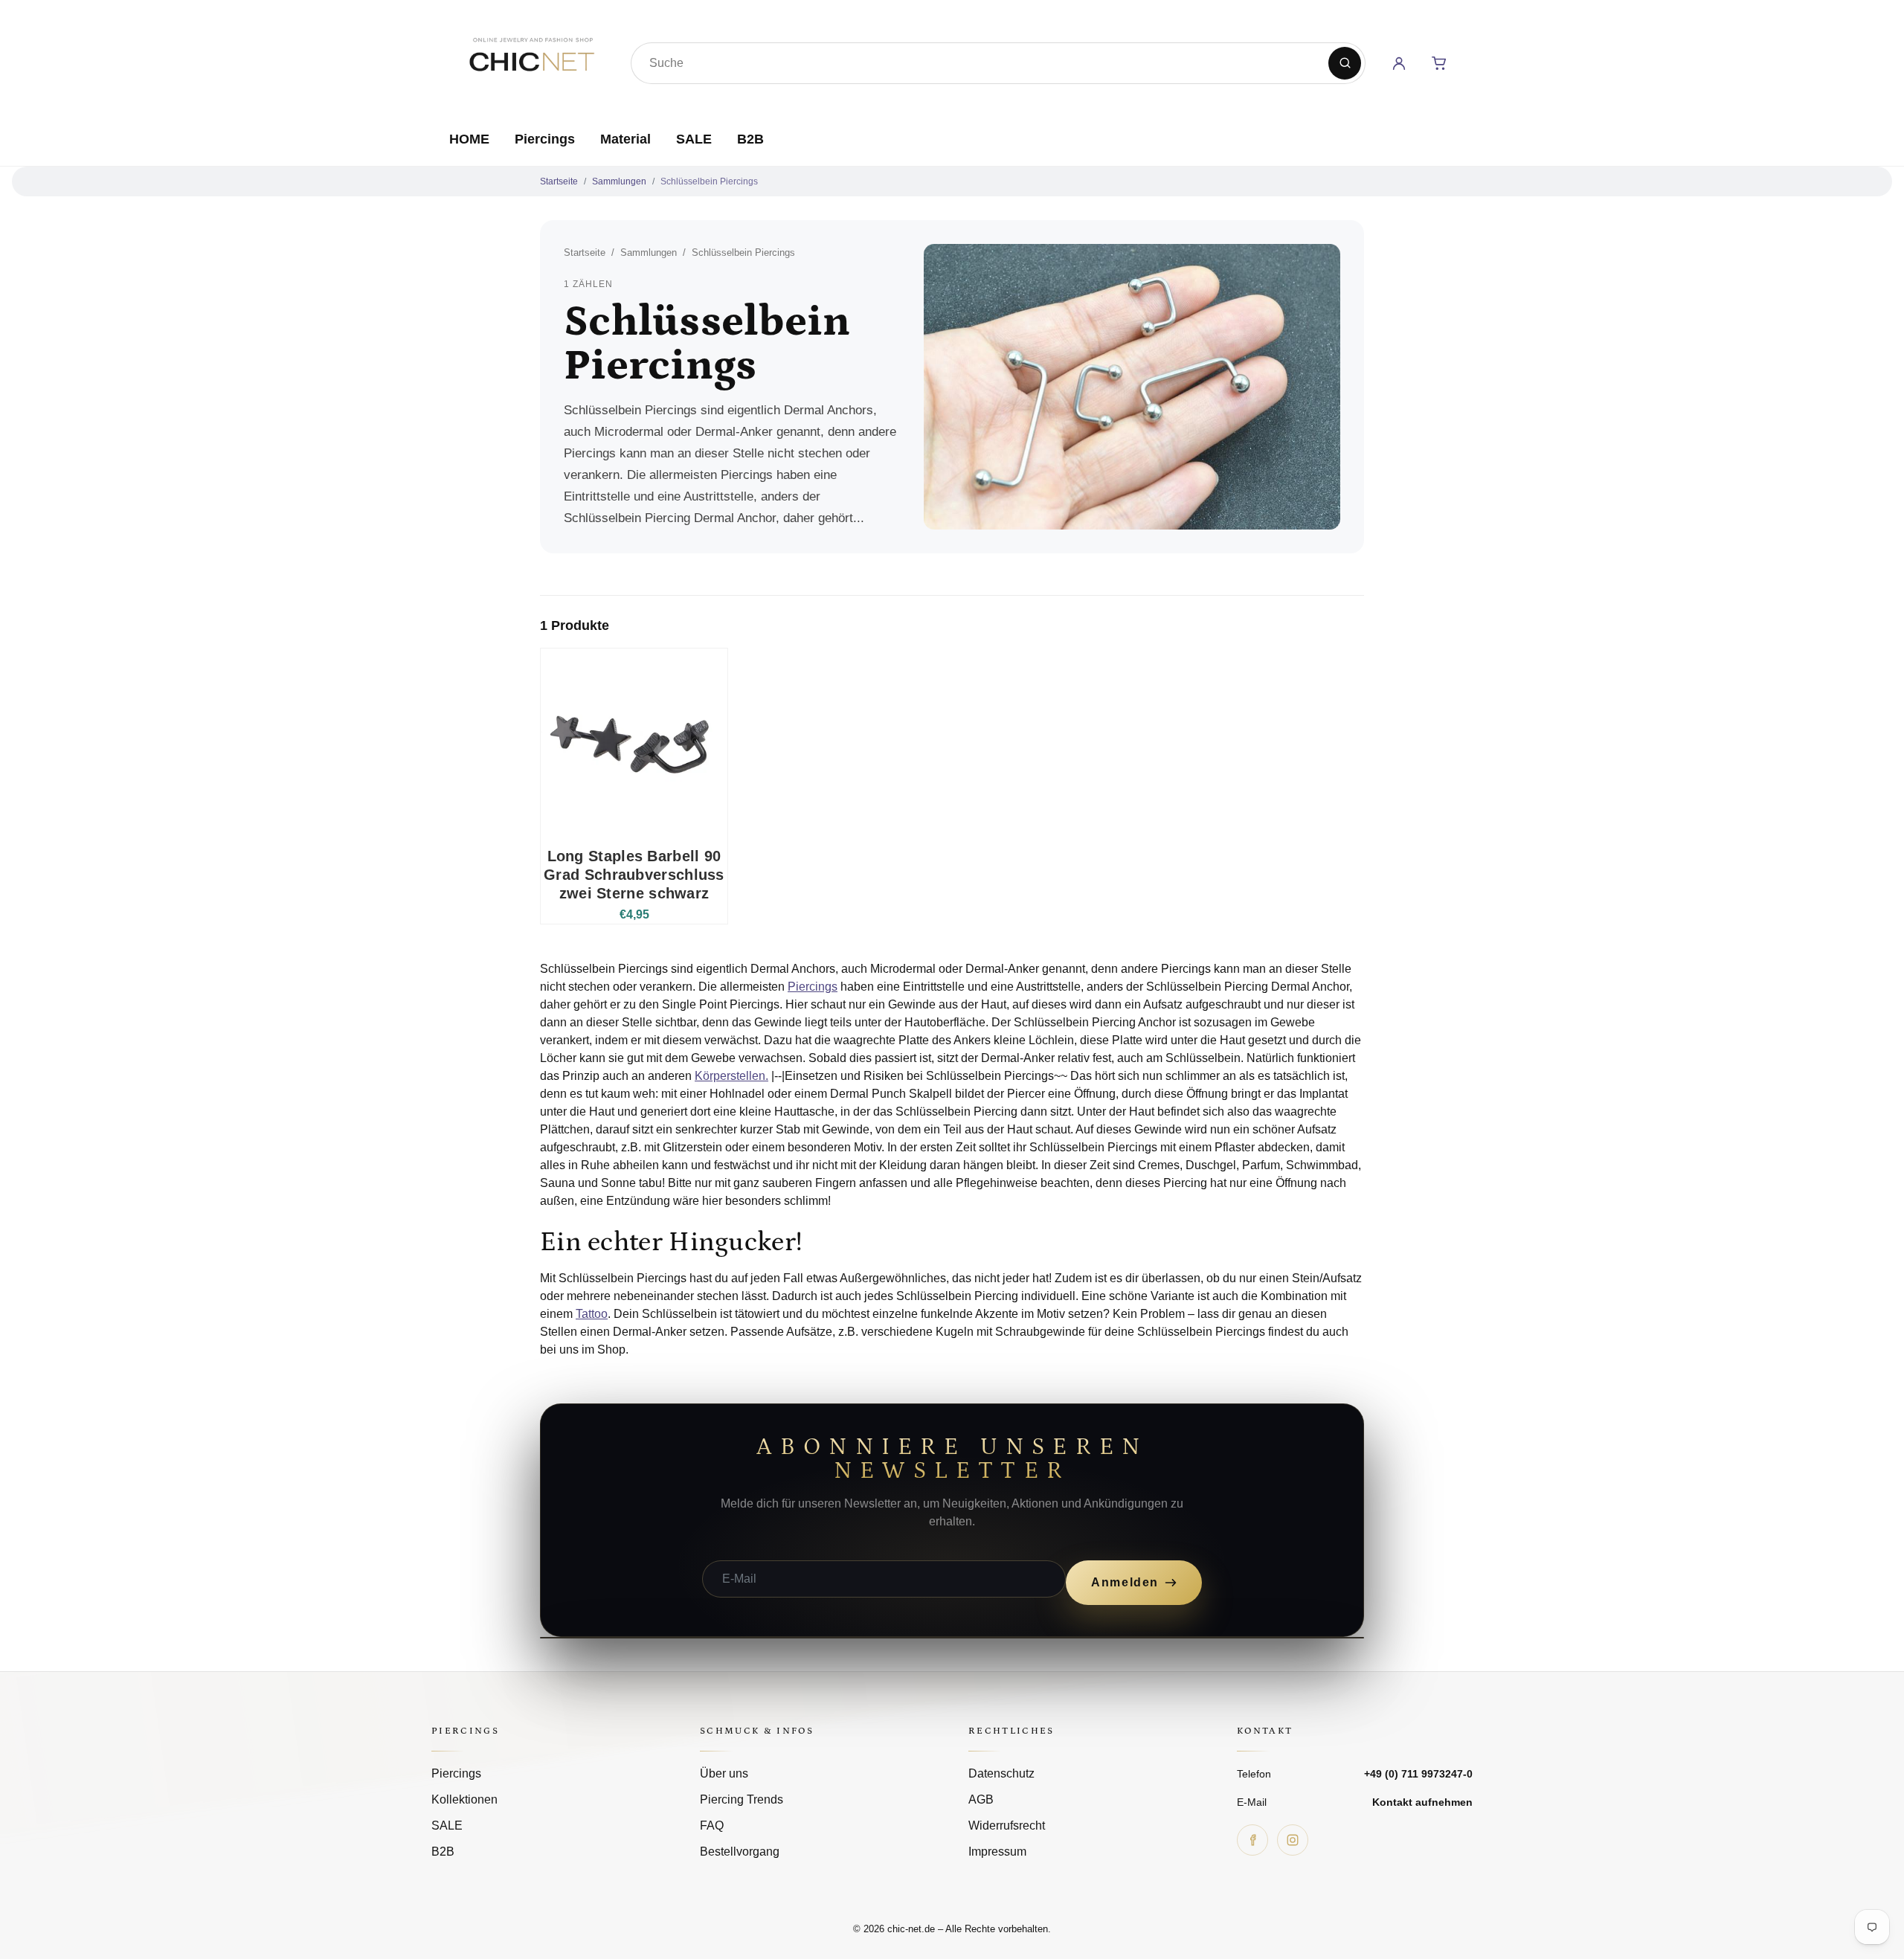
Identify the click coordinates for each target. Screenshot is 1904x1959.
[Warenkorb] (1439, 63)
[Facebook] (1252, 1840)
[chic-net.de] (531, 60)
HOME (469, 139)
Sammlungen (619, 181)
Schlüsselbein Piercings (709, 181)
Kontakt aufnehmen (1422, 1802)
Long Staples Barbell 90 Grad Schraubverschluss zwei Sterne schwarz (634, 875)
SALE (694, 139)
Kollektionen (464, 1799)
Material (625, 139)
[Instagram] (1293, 1840)
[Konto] (1399, 63)
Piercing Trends (742, 1799)
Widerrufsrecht (1007, 1825)
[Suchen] (1345, 63)
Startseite (559, 181)
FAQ (712, 1825)
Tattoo (592, 1314)
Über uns (724, 1773)
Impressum (997, 1852)
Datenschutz (1001, 1773)
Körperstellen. (731, 1076)
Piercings (545, 139)
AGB (981, 1799)
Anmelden (1125, 1582)
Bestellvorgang (740, 1852)
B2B (750, 139)
